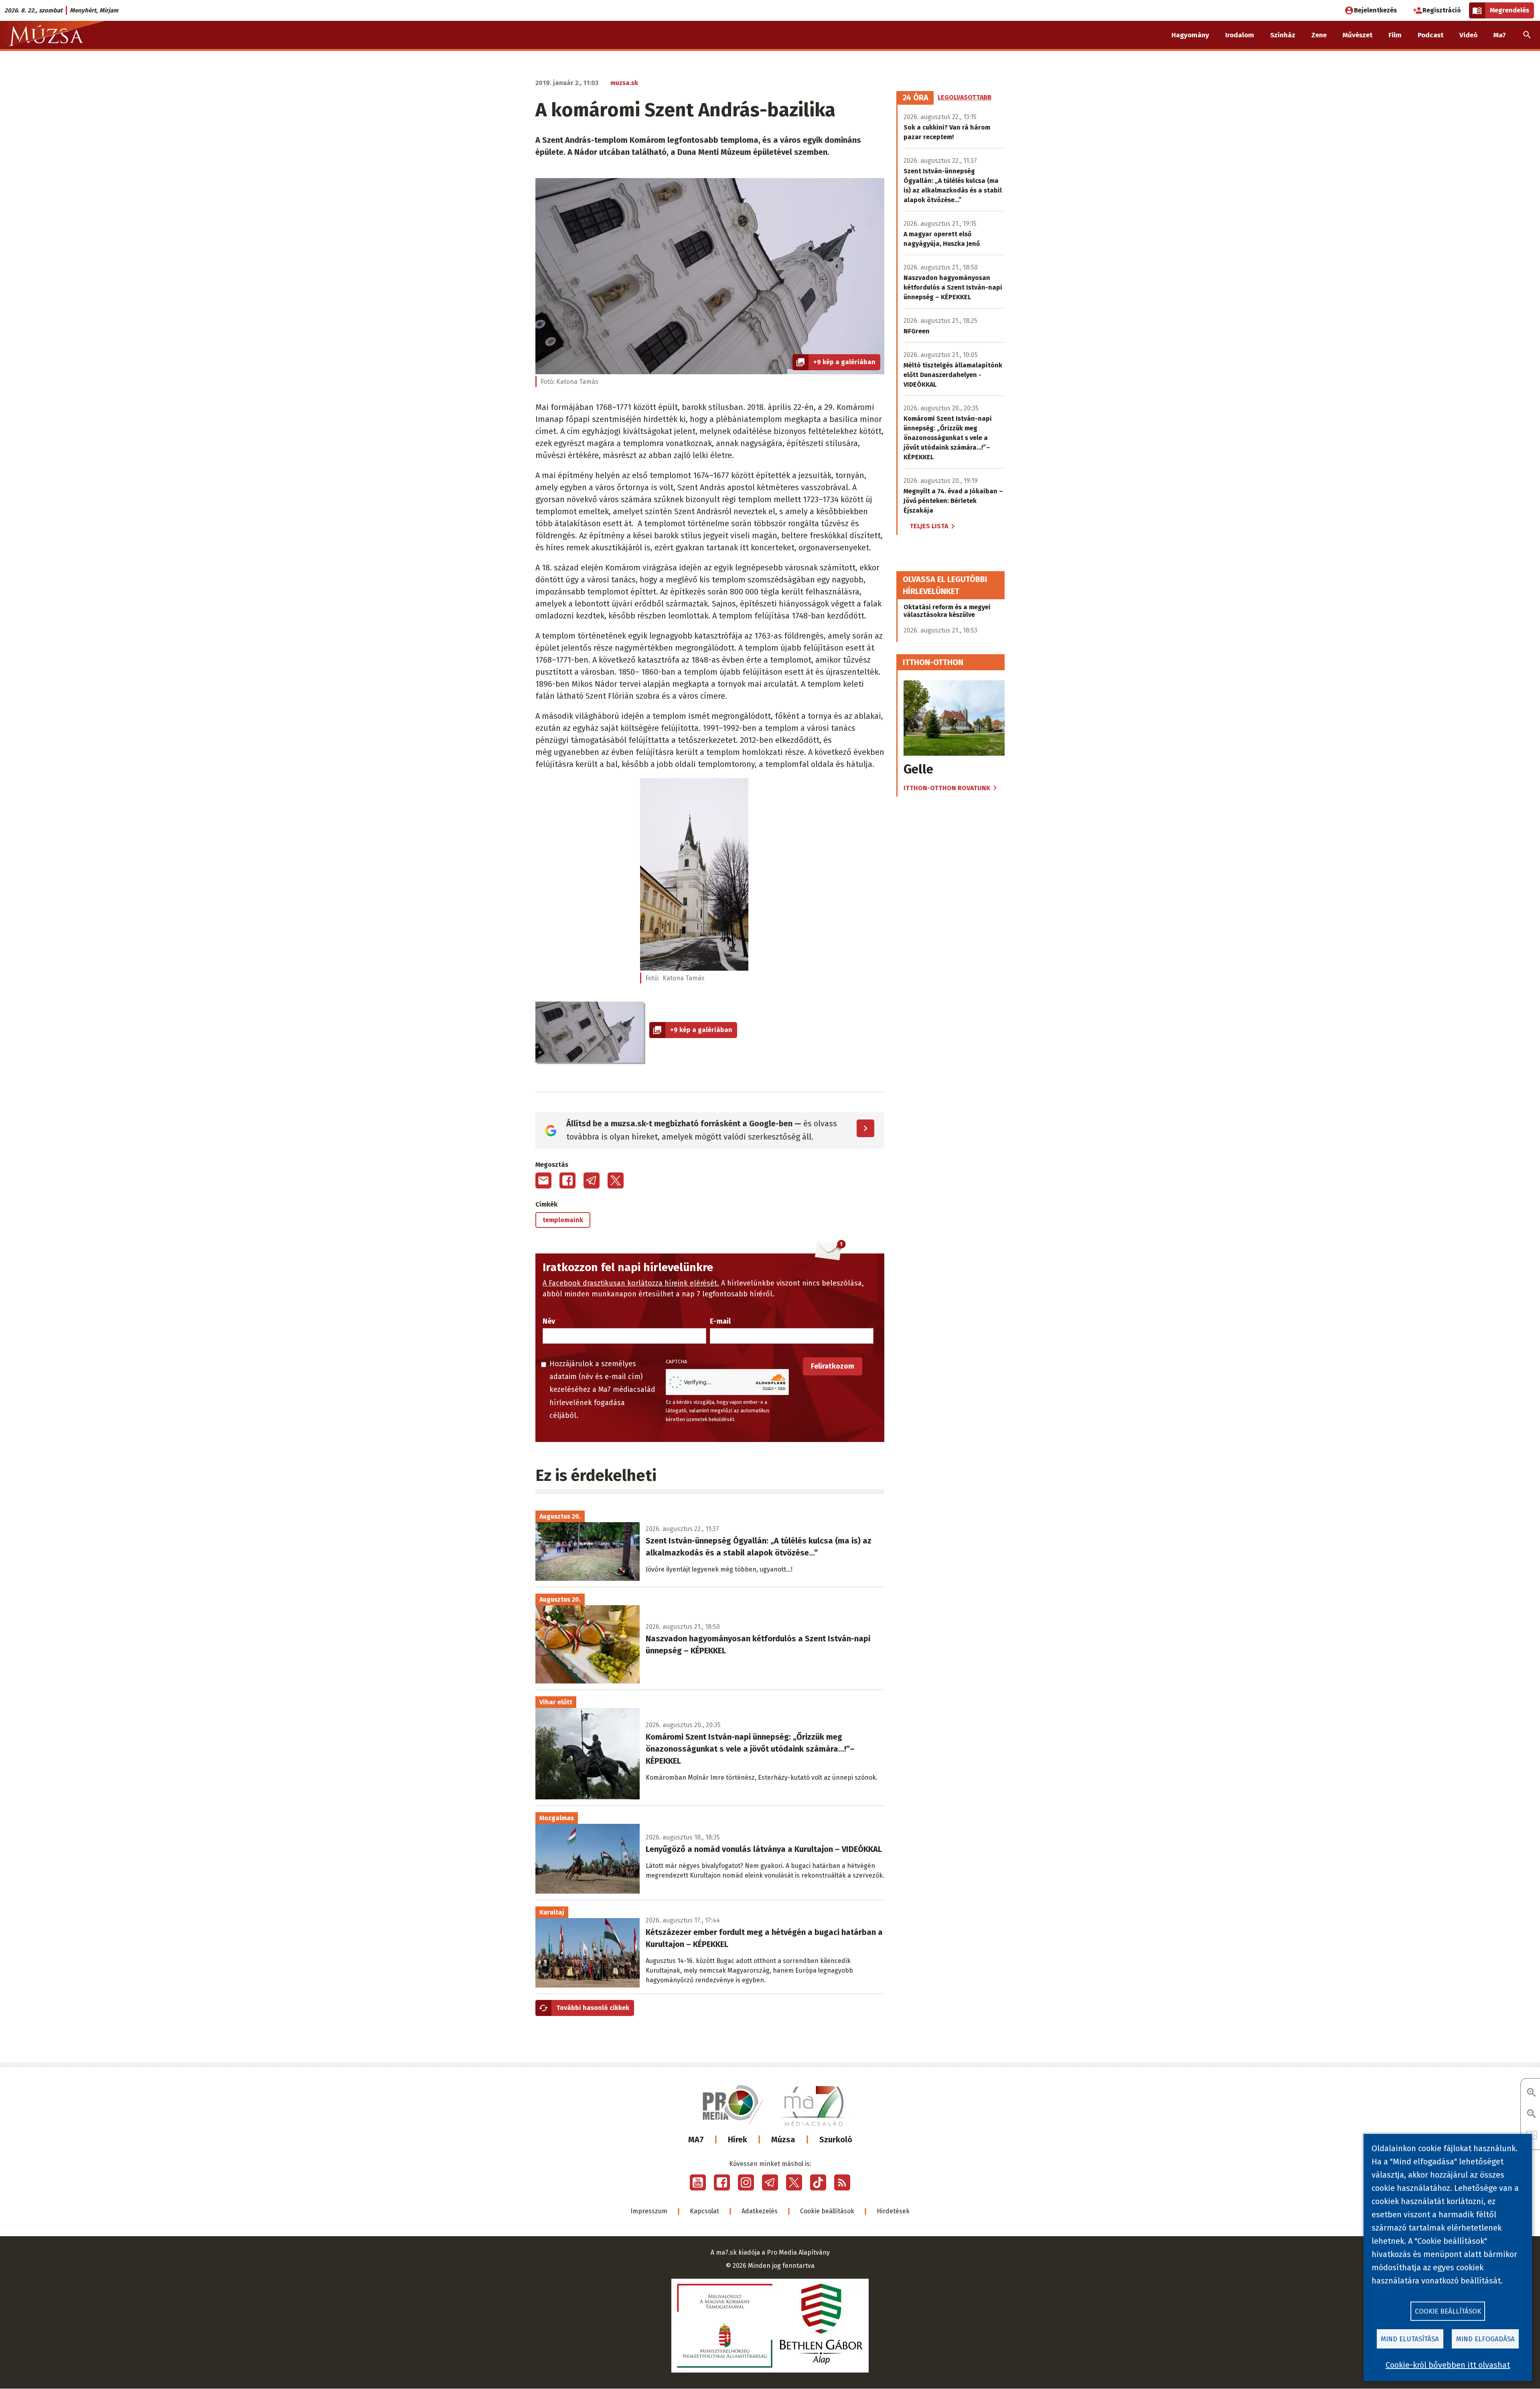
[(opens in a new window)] (698, 2182)
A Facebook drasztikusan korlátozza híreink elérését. (631, 1283)
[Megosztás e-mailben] (543, 1180)
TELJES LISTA (929, 526)
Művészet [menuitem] (1358, 35)
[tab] (916, 98)
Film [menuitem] (1395, 35)
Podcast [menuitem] (1431, 35)
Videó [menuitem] (1468, 35)
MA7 (696, 2140)
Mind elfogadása (1485, 2339)
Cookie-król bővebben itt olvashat (1448, 2365)
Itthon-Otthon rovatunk (947, 788)
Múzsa (783, 2140)
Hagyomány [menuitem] (1190, 35)
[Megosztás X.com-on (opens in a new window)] (616, 1180)
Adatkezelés (760, 2211)
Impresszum (649, 2211)
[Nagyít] (1532, 2093)
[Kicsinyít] (1532, 2114)
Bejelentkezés (1375, 10)
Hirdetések (893, 2211)
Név (549, 1321)
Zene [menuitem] (1319, 35)
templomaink (563, 1220)
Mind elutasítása (1410, 2339)
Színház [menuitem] (1283, 35)
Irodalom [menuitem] (1240, 35)
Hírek (738, 2140)
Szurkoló (836, 2140)
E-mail (720, 1321)
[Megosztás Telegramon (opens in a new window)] (592, 1180)
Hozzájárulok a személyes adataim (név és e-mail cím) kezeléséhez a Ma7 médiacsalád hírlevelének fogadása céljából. (602, 1390)
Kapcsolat (704, 2211)
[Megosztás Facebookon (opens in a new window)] (567, 1180)
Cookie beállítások (827, 2211)
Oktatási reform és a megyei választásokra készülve (947, 611)
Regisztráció (1442, 10)
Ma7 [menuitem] (1500, 35)
